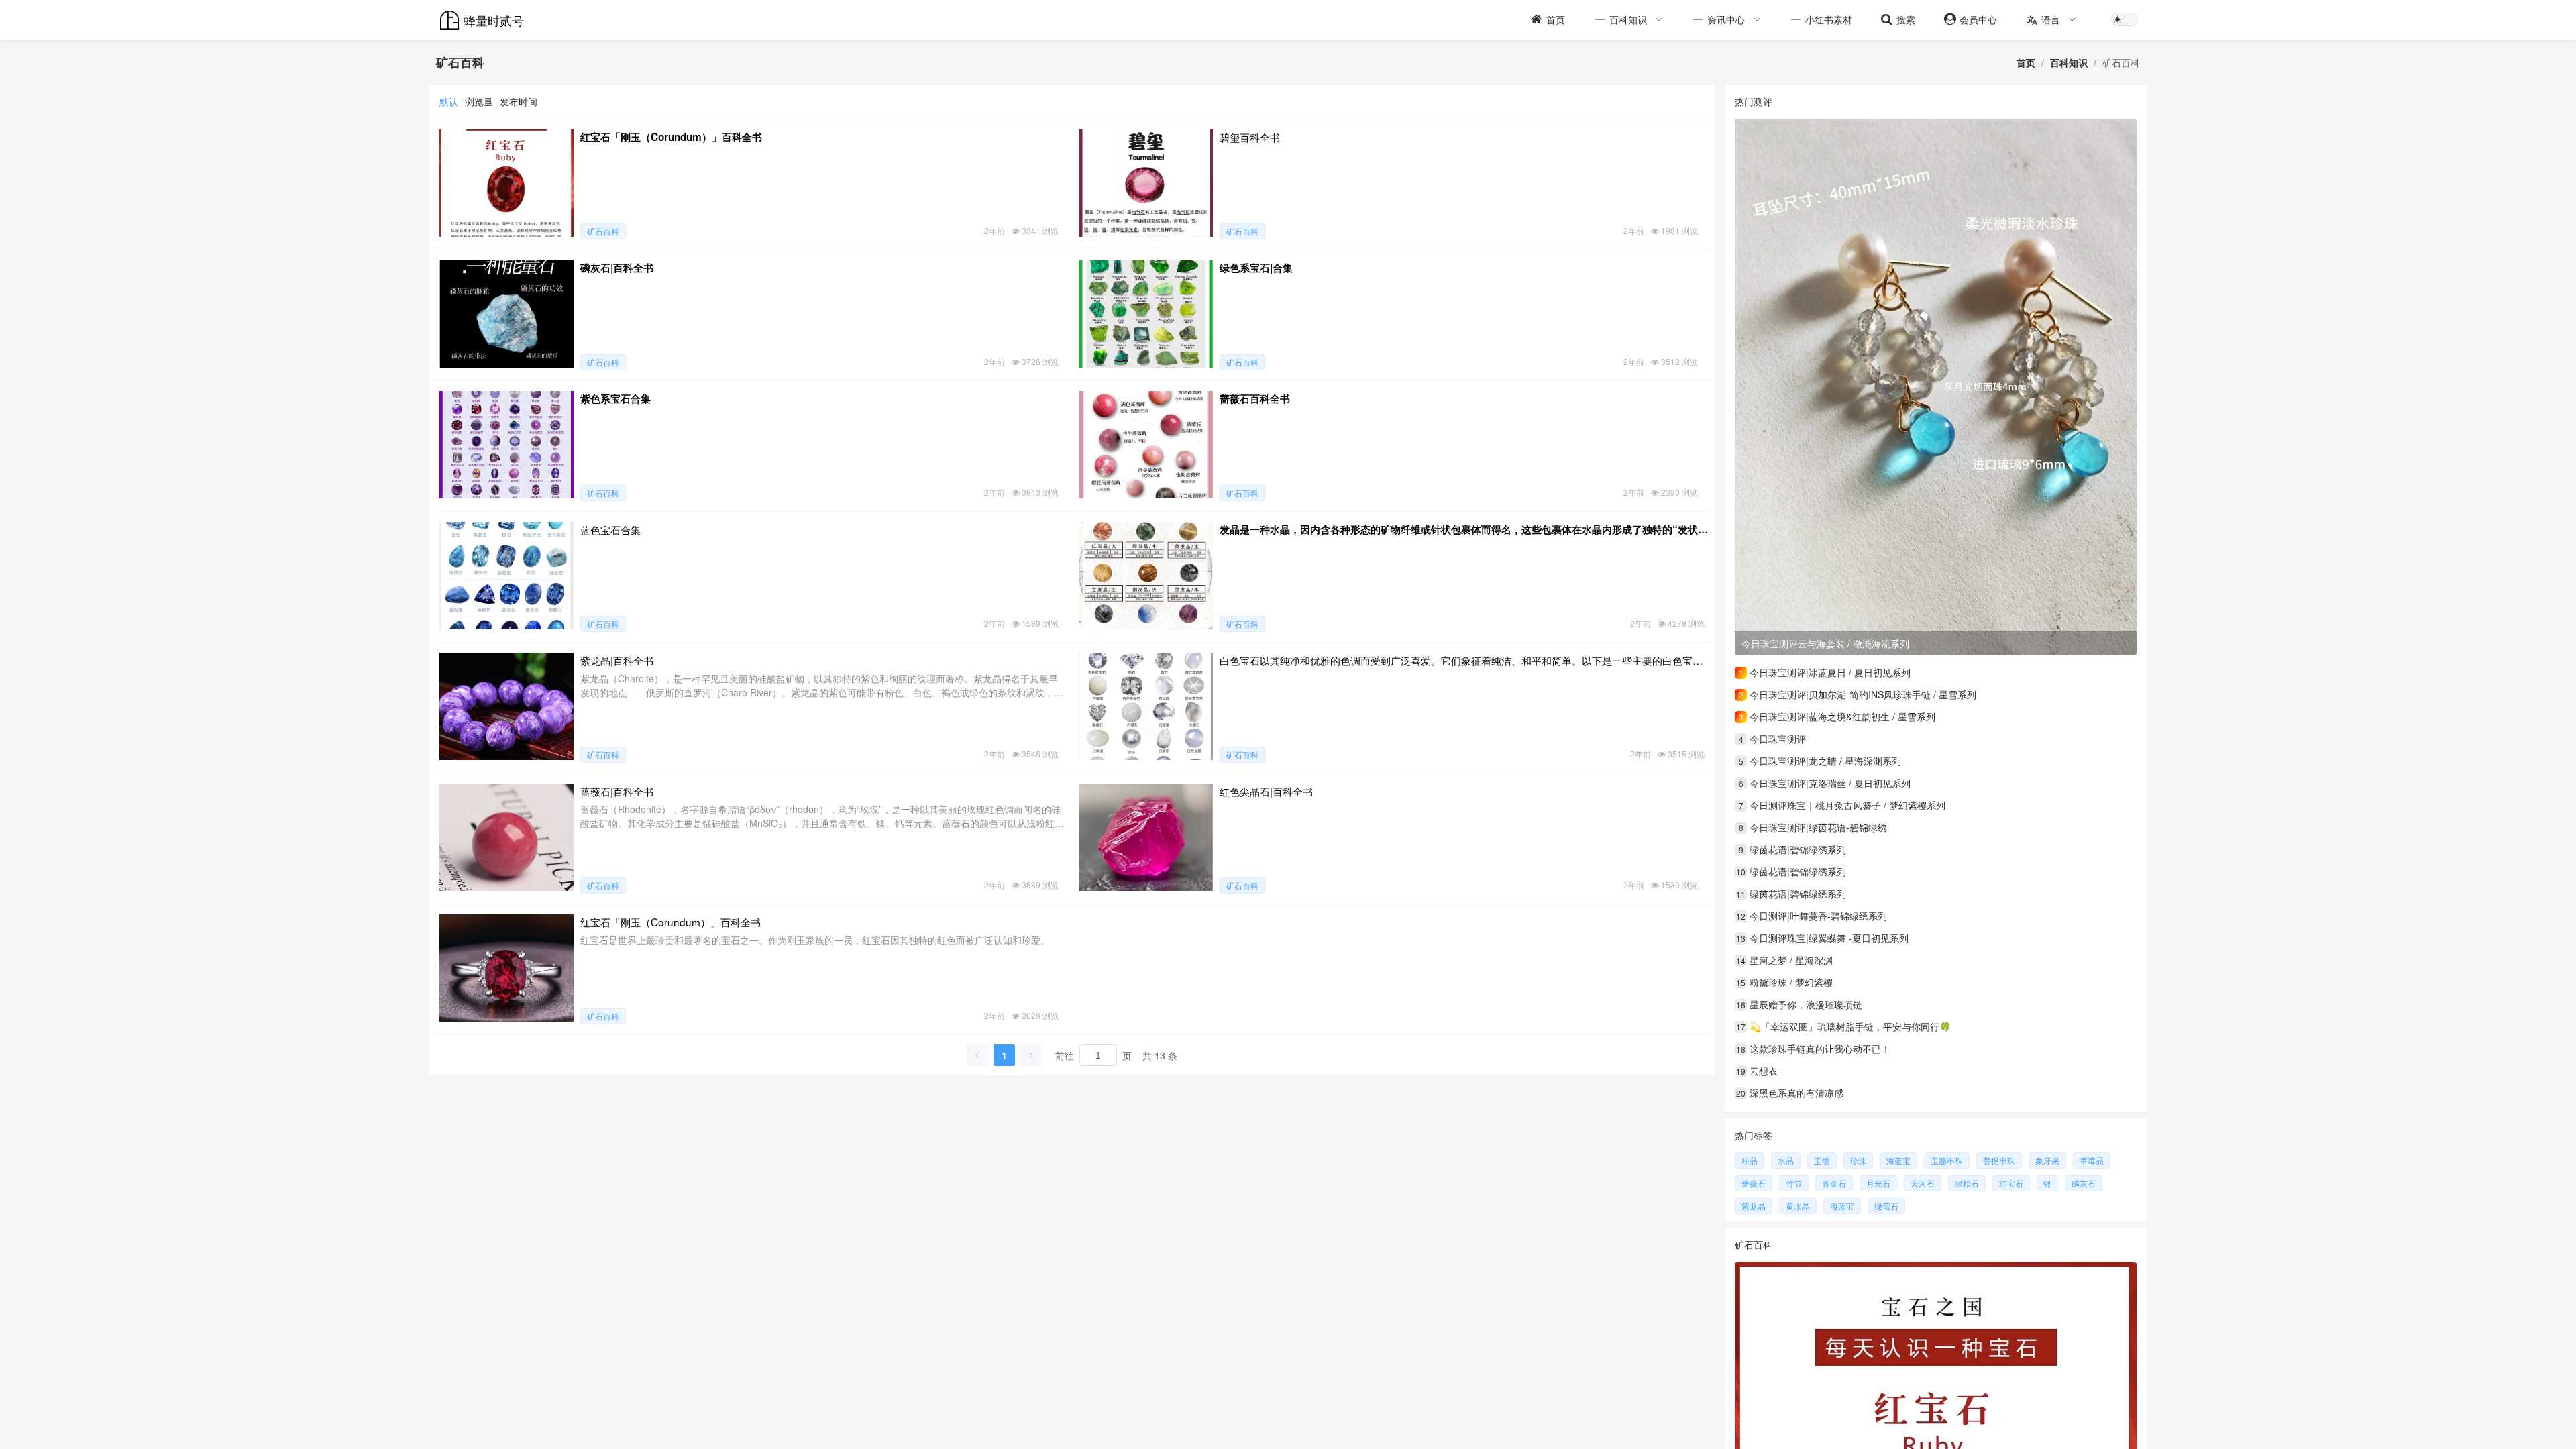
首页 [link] (2026, 62)
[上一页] (977, 1055)
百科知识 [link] (2069, 62)
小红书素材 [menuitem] (1829, 19)
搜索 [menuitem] (1906, 19)
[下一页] (1031, 1055)
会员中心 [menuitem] (1978, 19)
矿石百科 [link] (2121, 62)
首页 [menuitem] (1556, 19)
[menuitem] (1627, 20)
